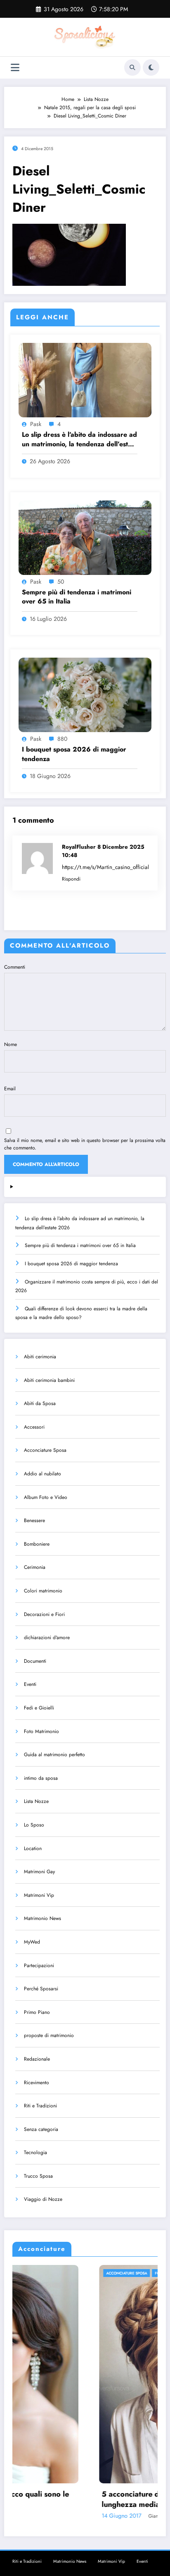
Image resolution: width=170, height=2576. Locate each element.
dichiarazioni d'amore (47, 1638)
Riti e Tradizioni (40, 2106)
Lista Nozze (36, 1801)
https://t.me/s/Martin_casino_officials (106, 867)
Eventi (30, 1684)
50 (61, 582)
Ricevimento (37, 2083)
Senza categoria (41, 2129)
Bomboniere (37, 1544)
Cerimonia (35, 1567)
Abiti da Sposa (40, 1403)
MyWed (32, 1942)
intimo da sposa (41, 1778)
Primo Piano (37, 2012)
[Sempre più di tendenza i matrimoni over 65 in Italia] (85, 537)
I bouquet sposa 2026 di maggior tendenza (74, 754)
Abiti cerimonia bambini (49, 1380)
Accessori (34, 1427)
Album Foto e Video (46, 1497)
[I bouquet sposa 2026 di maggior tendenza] (85, 694)
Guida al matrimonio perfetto (54, 1755)
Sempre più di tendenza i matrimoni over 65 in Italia (77, 597)
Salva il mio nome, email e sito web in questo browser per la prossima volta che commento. (85, 1144)
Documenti (35, 1661)
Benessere (34, 1520)
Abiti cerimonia (40, 1357)
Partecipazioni (39, 1966)
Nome (11, 1044)
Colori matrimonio (43, 1591)
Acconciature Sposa (45, 1450)
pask (36, 424)
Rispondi (71, 879)
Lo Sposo (34, 1825)
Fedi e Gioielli (39, 1708)
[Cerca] (132, 67)
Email (10, 1089)
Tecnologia (35, 2152)
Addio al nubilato (42, 1474)
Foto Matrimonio (41, 1731)
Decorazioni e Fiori (44, 1614)
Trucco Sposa (38, 2176)
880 (62, 739)
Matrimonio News (42, 1918)
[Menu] (15, 68)
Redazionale (37, 2059)
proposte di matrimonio (49, 2035)
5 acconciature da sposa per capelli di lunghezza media (80, 2499)
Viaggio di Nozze (43, 2199)
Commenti (15, 967)
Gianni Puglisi (77, 2516)
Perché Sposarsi (41, 1989)
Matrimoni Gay (39, 1872)
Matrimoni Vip (39, 1895)
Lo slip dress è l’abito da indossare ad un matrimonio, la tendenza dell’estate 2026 (80, 439)
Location (33, 1848)
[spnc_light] (151, 67)
